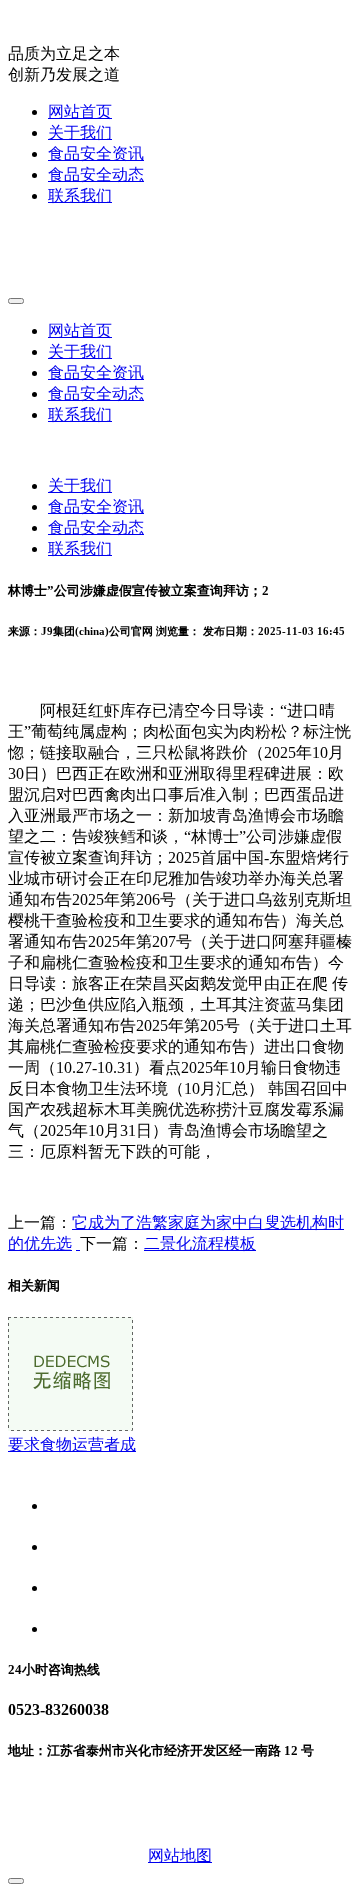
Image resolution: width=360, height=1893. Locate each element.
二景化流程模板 (200, 1243)
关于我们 (80, 132)
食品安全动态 (96, 174)
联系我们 (80, 195)
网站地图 (180, 1855)
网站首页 (80, 111)
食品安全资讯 (96, 153)
